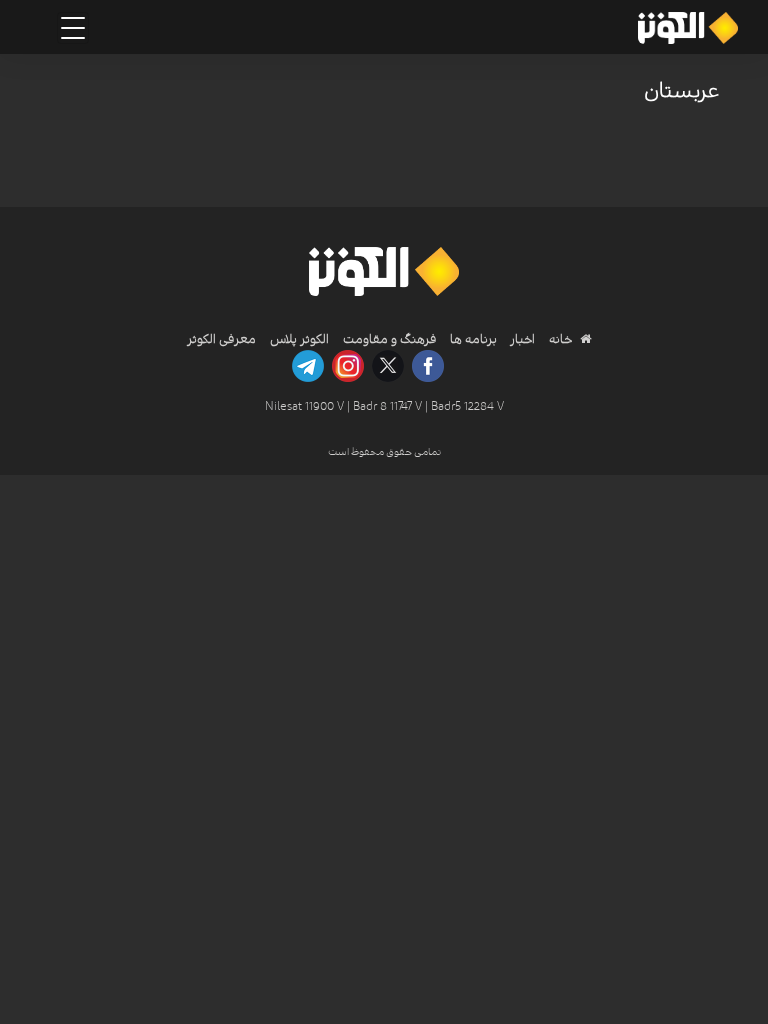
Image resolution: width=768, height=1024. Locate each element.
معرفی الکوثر (221, 339)
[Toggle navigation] (73, 28)
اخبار (521, 339)
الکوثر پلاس (299, 339)
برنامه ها (472, 339)
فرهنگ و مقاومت (390, 339)
